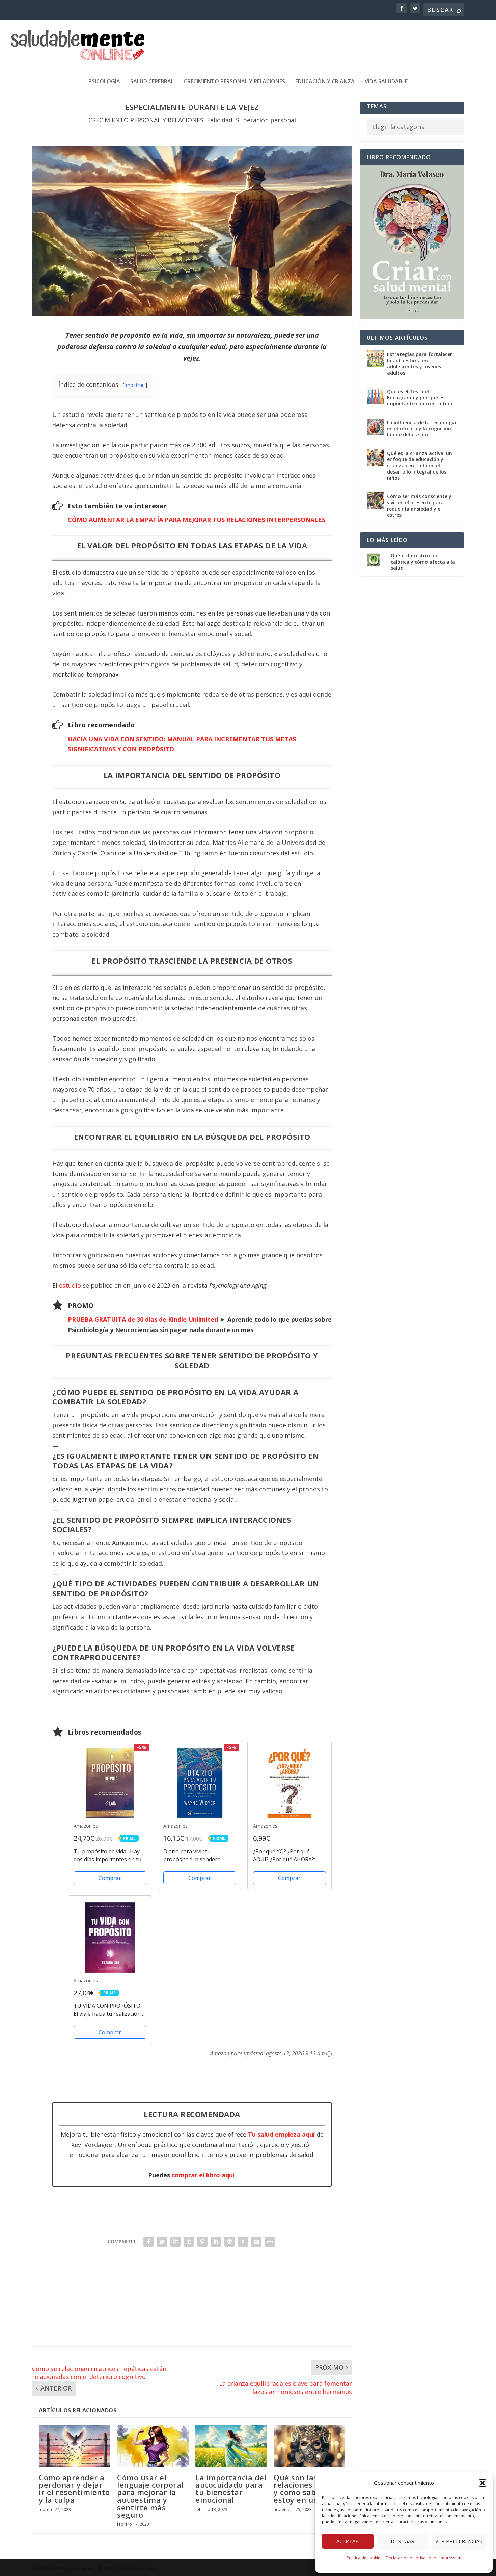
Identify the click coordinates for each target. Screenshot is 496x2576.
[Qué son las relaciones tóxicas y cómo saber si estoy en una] (309, 2446)
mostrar (135, 385)
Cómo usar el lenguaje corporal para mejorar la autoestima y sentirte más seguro (150, 2496)
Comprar (110, 1878)
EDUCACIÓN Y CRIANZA (325, 82)
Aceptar (348, 2541)
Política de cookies (364, 2558)
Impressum (450, 2558)
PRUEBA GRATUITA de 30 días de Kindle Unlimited (143, 1319)
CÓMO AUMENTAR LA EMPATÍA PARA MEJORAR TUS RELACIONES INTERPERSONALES (197, 520)
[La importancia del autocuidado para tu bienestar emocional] (231, 2446)
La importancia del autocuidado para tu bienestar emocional (231, 2488)
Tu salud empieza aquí (281, 2134)
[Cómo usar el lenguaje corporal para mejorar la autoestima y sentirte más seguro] (153, 2446)
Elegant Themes (78, 2568)
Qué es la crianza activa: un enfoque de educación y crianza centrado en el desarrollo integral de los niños (420, 465)
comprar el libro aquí (203, 2175)
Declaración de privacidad (411, 2558)
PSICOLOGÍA (104, 82)
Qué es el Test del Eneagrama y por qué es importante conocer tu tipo (420, 397)
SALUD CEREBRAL (152, 82)
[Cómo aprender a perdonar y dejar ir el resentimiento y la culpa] (75, 2446)
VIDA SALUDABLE (386, 82)
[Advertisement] (192, 2299)
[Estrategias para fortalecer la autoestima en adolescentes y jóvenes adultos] (375, 359)
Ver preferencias (459, 2541)
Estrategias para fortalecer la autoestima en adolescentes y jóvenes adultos (420, 364)
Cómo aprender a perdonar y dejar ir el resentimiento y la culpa (74, 2488)
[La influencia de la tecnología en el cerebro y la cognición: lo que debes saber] (375, 427)
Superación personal (266, 120)
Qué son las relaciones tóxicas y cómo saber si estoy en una (308, 2488)
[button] (483, 2483)
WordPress (147, 2568)
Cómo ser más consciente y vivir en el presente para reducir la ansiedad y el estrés (419, 506)
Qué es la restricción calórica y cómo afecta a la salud (423, 562)
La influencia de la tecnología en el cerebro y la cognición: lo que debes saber (422, 428)
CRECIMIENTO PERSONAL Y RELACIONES (235, 82)
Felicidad (220, 120)
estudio (70, 1285)
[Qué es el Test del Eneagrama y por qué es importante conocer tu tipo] (375, 396)
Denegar (403, 2541)
